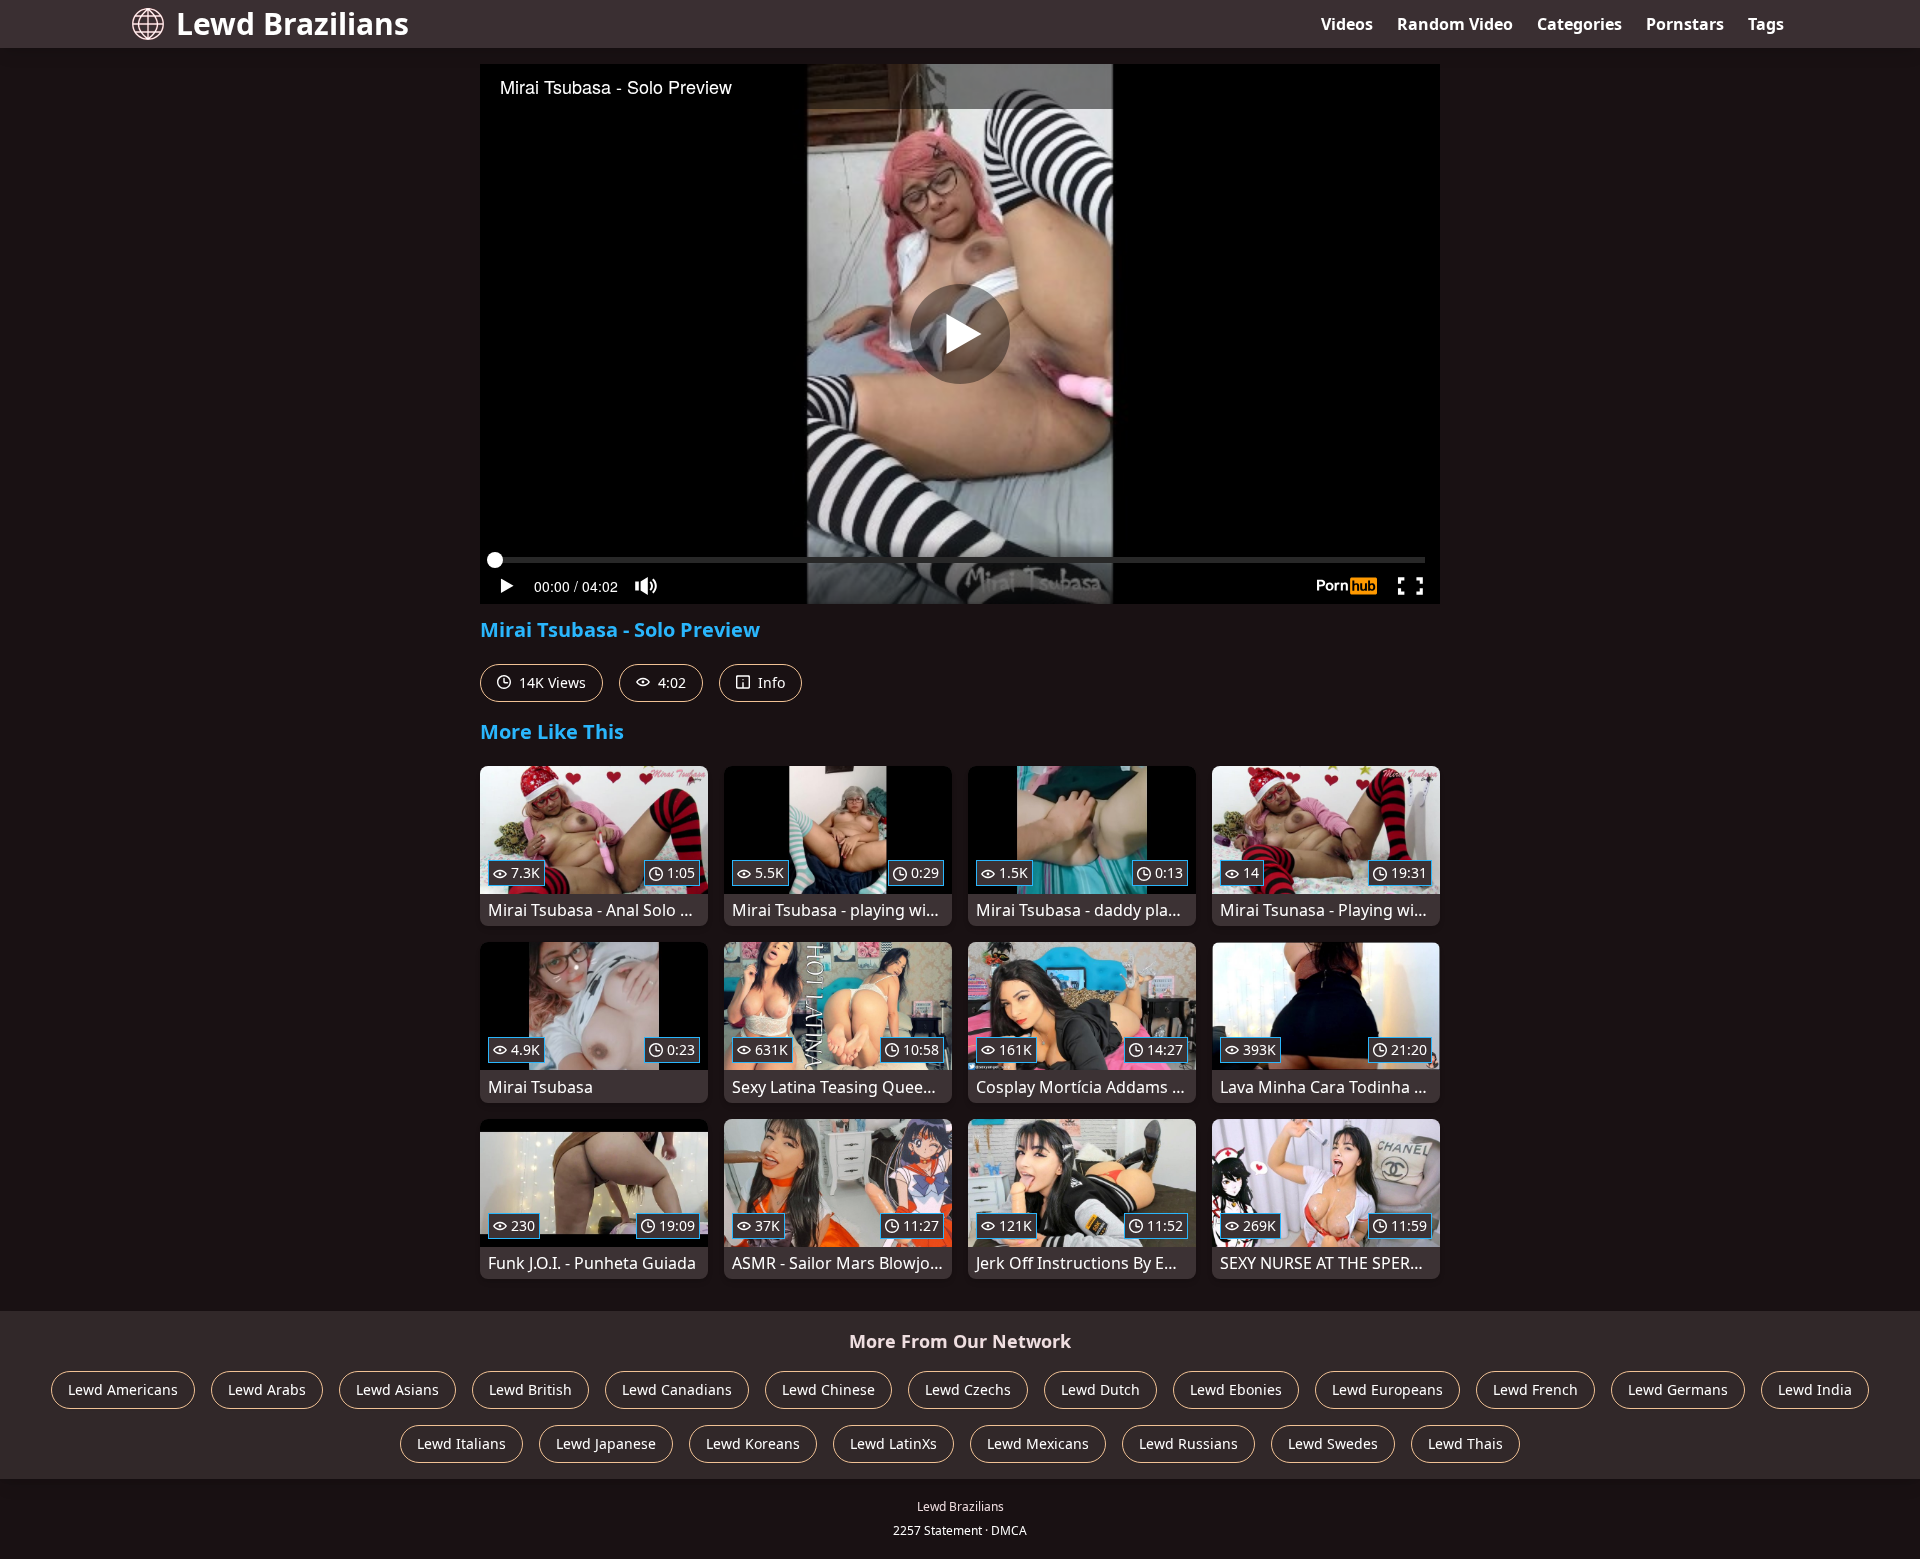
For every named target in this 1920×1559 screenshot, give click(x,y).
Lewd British (530, 1389)
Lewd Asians (397, 1389)
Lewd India (1815, 1389)
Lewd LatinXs (893, 1443)
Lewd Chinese (828, 1389)
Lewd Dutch (1100, 1389)
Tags (1766, 24)
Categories (1579, 24)
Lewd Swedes (1333, 1443)
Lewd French (1535, 1389)
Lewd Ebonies (1236, 1389)
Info (769, 682)
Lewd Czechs (968, 1389)
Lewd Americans (123, 1389)
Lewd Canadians (677, 1389)
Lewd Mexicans (1038, 1443)
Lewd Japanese (606, 1443)
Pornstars (1685, 24)
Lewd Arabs (267, 1389)
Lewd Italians (461, 1443)
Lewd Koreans (753, 1443)
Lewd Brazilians (292, 23)
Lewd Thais (1465, 1443)
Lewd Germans (1678, 1389)
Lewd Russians (1188, 1443)
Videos (1347, 24)
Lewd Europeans (1387, 1389)
